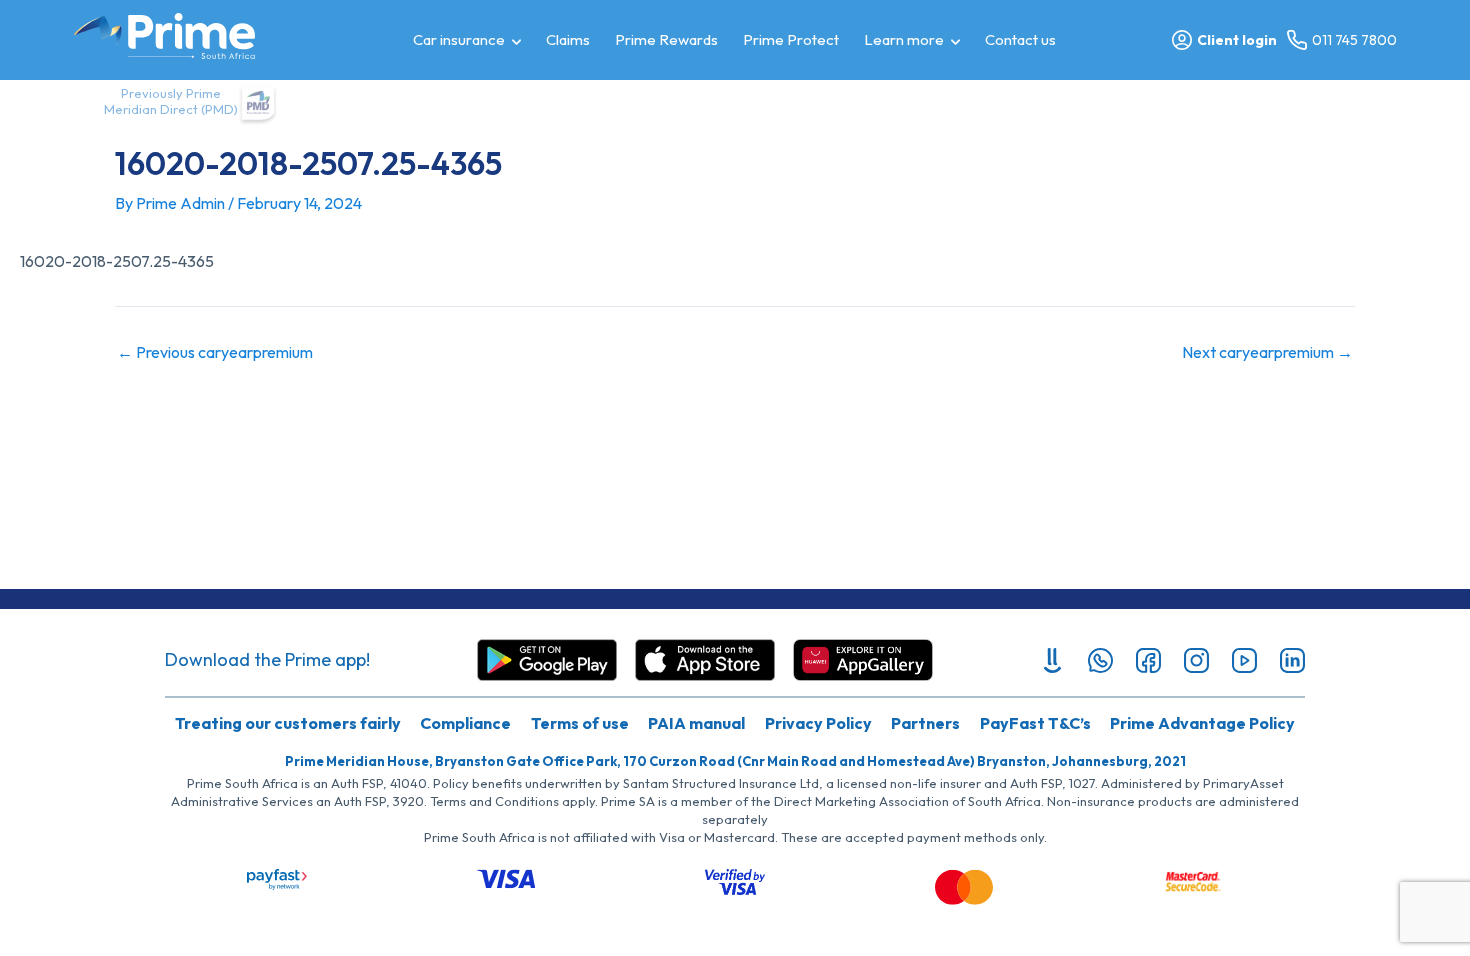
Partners (925, 723)
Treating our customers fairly (288, 723)
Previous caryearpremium (215, 352)
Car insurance (459, 39)
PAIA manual (696, 723)
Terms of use (580, 723)
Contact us (1020, 39)
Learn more (904, 39)
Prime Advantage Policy (1202, 723)
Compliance (465, 723)
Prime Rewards (666, 39)
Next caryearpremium (1267, 352)
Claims (568, 39)
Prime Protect (791, 39)
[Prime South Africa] (164, 36)
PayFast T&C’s (1035, 723)
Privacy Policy (818, 723)
